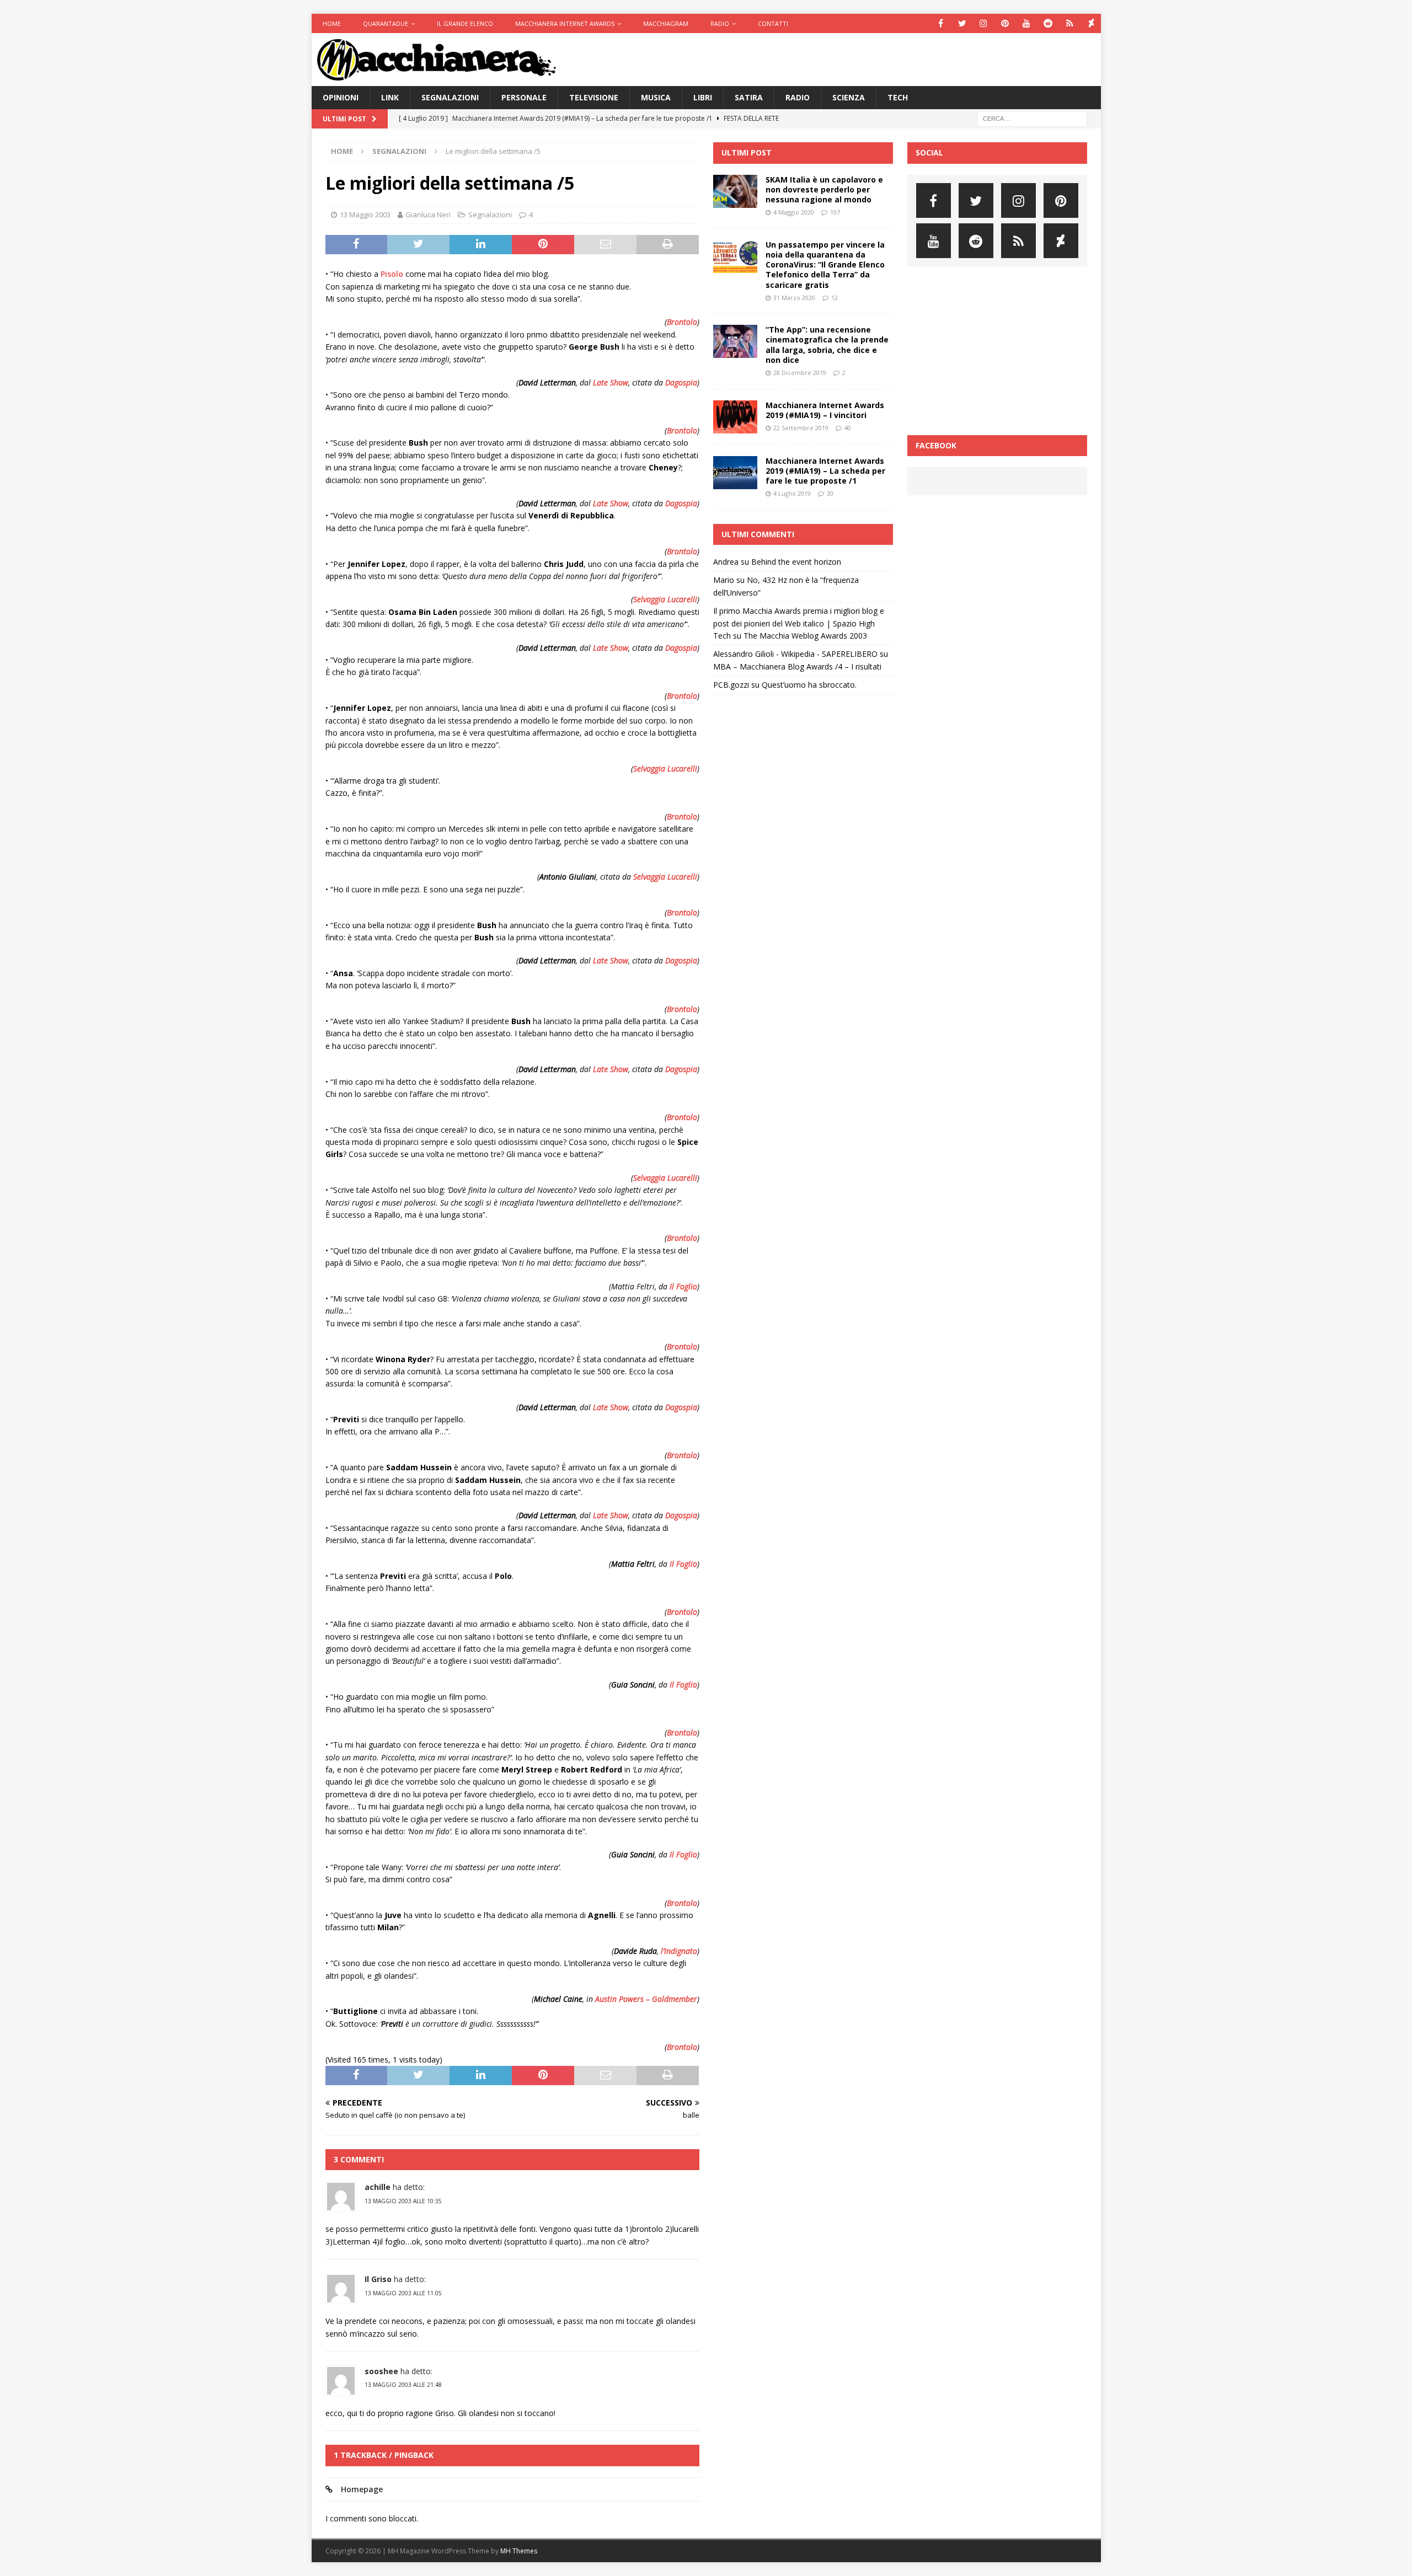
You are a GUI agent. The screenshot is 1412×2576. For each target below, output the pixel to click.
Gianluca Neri (428, 215)
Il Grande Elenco (465, 23)
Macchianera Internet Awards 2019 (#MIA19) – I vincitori (825, 410)
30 (830, 493)
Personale (524, 97)
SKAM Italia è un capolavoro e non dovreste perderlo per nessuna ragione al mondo (824, 189)
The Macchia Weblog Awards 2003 (805, 636)
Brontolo (682, 322)
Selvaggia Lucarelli (665, 599)
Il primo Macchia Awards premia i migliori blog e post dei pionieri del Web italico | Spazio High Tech (799, 623)
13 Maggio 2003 (365, 215)
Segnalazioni (450, 97)
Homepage (362, 2489)
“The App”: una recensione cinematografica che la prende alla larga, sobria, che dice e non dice (827, 345)
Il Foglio (683, 1286)
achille (378, 2187)
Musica (656, 97)
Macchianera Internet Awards (565, 23)
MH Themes (519, 2551)
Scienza (849, 97)
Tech (898, 97)
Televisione (594, 97)
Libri (703, 97)
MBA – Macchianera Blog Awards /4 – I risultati (797, 666)
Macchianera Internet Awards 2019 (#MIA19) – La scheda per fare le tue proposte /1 (825, 471)
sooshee (381, 2371)
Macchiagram (666, 23)
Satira (749, 97)
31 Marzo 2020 (794, 298)
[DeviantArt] (1091, 23)
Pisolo (392, 274)
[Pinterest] (1005, 23)
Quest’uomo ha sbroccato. (809, 685)
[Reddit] (1048, 23)
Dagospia (681, 382)
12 (835, 298)
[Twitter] (962, 23)
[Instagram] (984, 23)
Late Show (611, 382)
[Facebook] (941, 23)
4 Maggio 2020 (794, 212)
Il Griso (378, 2279)
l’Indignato (679, 1951)
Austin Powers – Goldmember (646, 1999)
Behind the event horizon (796, 562)
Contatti (773, 23)
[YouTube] (1027, 23)
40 (848, 428)
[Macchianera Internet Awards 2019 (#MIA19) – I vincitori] (735, 417)
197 (835, 212)
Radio (720, 23)
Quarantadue (386, 23)
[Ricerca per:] (1032, 118)
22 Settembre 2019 (801, 428)
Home (332, 23)
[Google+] (1070, 23)
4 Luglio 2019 (792, 493)
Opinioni (341, 97)
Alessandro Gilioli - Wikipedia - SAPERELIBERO (795, 654)
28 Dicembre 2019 (800, 373)
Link (390, 97)
